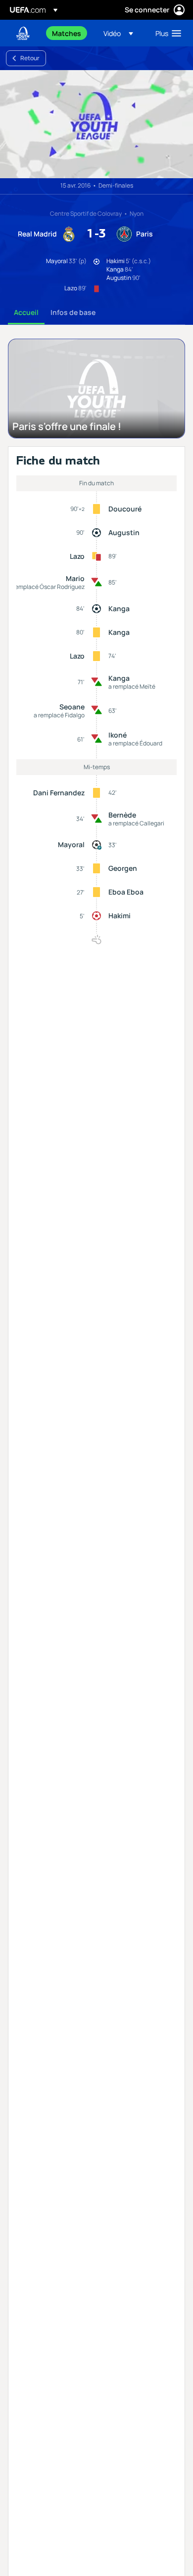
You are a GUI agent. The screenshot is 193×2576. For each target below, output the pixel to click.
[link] (67, 33)
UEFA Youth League (23, 33)
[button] (118, 33)
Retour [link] (30, 58)
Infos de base (73, 312)
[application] (96, 124)
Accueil (26, 312)
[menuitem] (69, 33)
